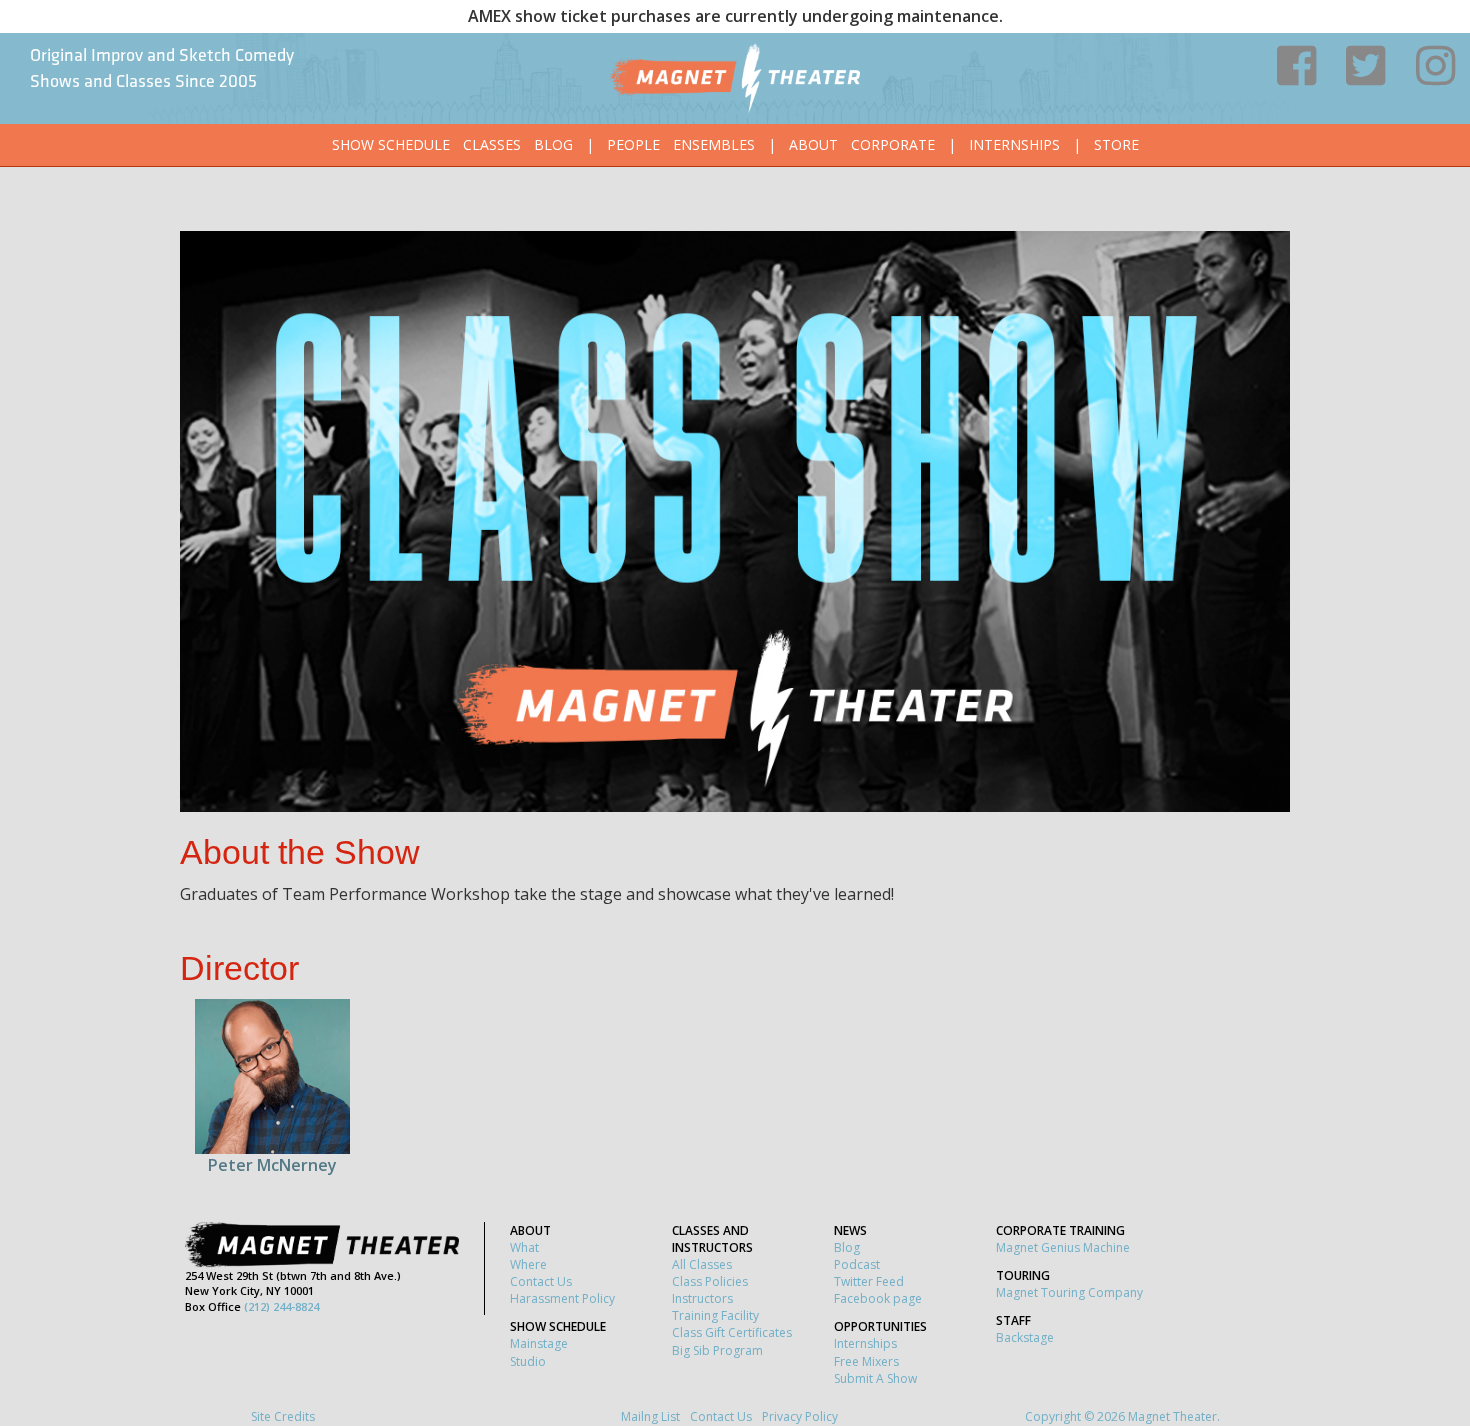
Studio (528, 1361)
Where (528, 1264)
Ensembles (714, 144)
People (633, 144)
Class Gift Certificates (732, 1332)
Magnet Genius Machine (1063, 1247)
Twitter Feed (869, 1281)
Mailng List (650, 1416)
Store (1116, 144)
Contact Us (541, 1281)
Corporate (893, 144)
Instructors (702, 1298)
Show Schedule (391, 144)
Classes (492, 144)
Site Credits (283, 1416)
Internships (1014, 144)
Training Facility (715, 1315)
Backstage (1025, 1337)
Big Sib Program (717, 1350)
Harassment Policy (562, 1298)
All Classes (702, 1264)
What (524, 1247)
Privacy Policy (800, 1416)
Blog (553, 144)
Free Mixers (866, 1361)
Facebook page (878, 1298)
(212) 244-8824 (281, 1306)
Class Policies (710, 1281)
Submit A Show (875, 1378)
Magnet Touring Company (1069, 1292)
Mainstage (539, 1343)
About (813, 144)
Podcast (857, 1264)
